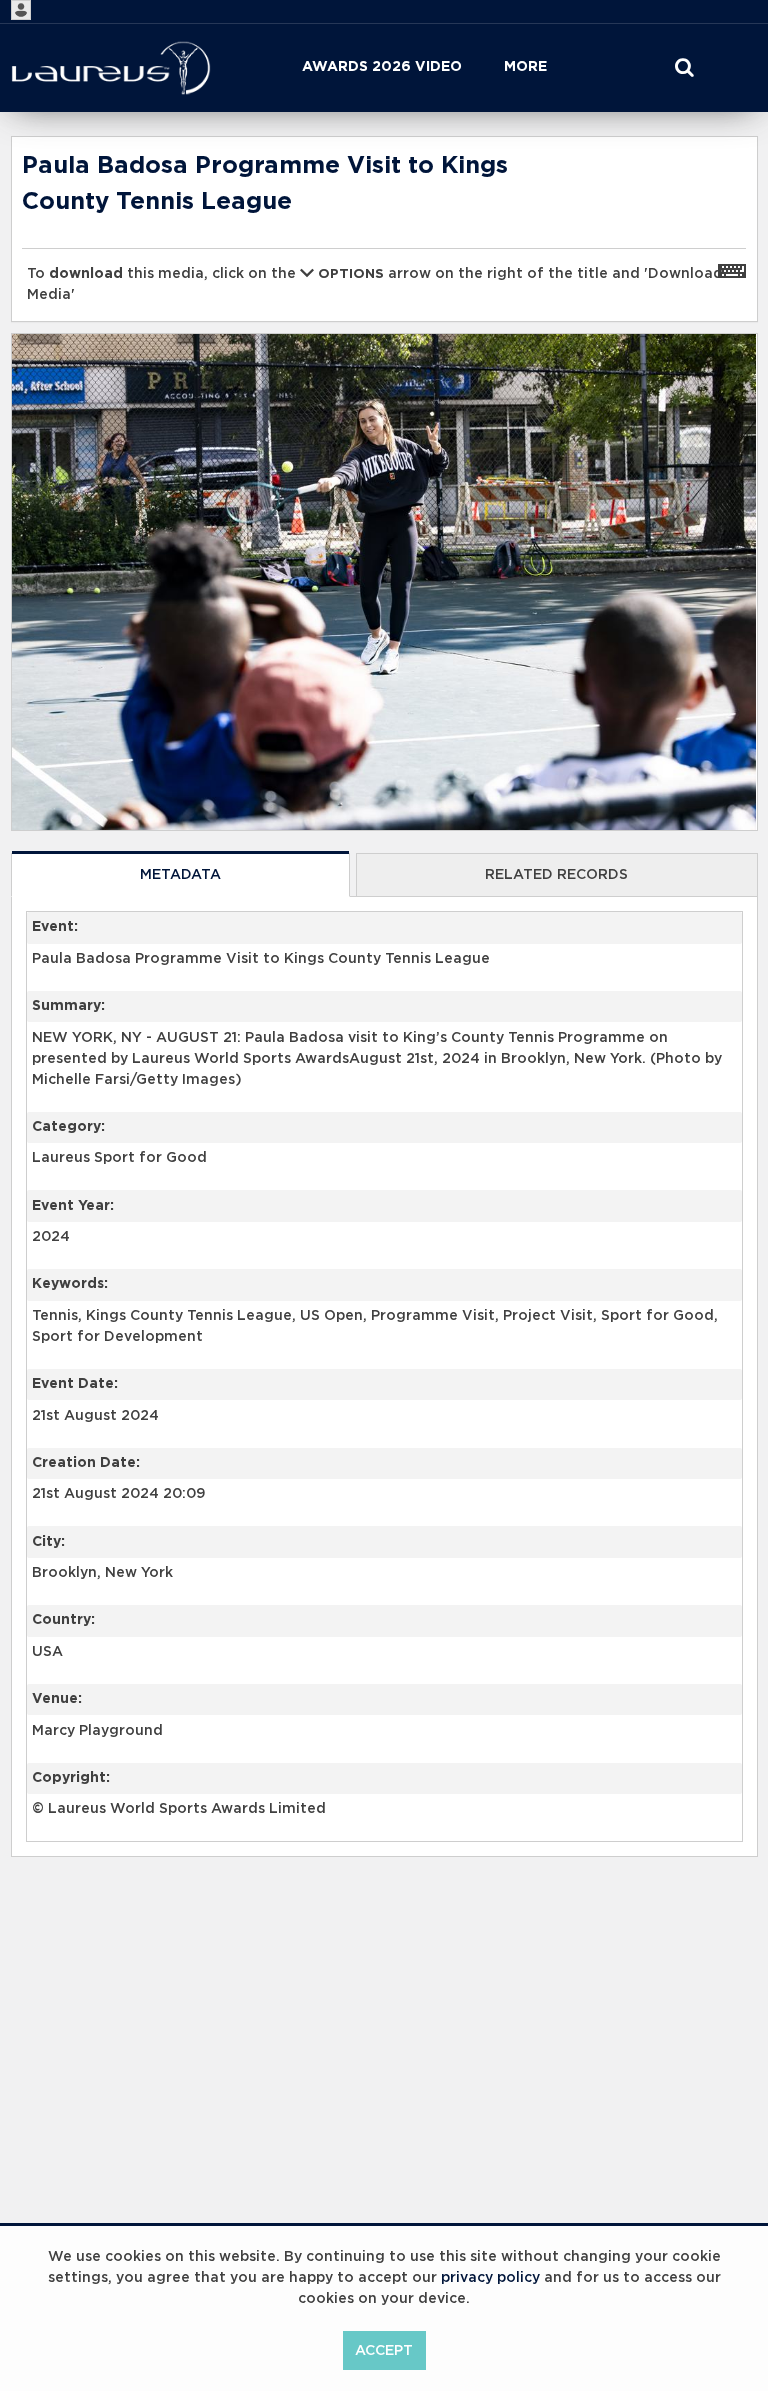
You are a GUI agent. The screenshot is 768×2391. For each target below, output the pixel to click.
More (525, 67)
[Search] (684, 68)
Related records (556, 875)
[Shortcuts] (732, 270)
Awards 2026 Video (382, 67)
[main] (384, 1047)
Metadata (180, 875)
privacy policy (490, 2278)
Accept (384, 2351)
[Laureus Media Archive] (111, 68)
